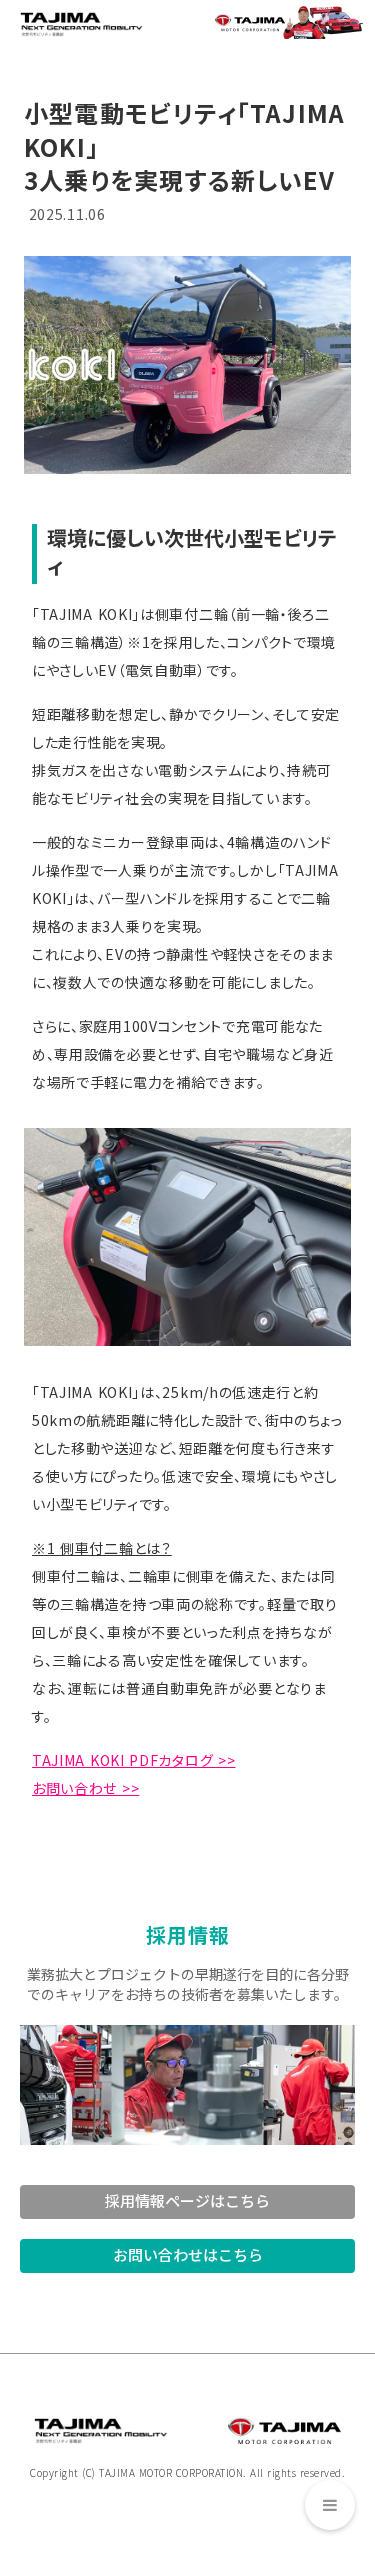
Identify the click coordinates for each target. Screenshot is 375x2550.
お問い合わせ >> (85, 1788)
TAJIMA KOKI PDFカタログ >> (133, 1760)
